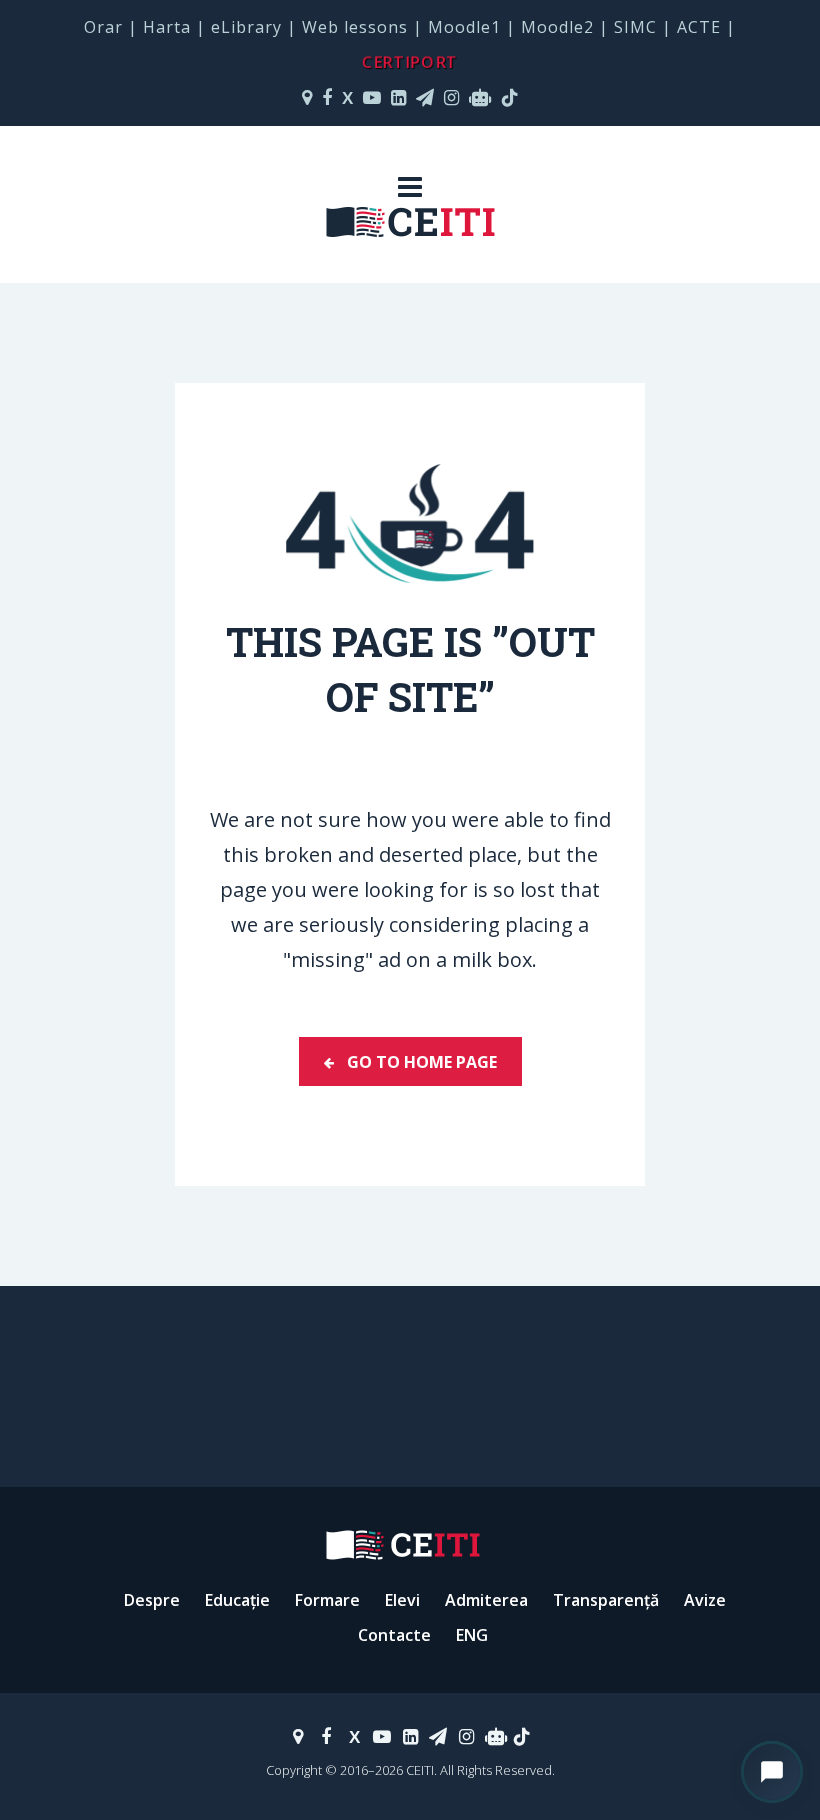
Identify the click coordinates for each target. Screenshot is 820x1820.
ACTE (699, 27)
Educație (237, 1600)
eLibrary (246, 27)
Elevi (402, 1600)
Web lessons (355, 27)
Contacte (394, 1635)
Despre (152, 1600)
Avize (705, 1600)
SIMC (635, 27)
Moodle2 (557, 27)
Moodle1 (464, 27)
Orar (103, 27)
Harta (167, 27)
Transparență (606, 1600)
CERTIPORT (410, 62)
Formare (327, 1600)
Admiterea (486, 1600)
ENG (472, 1635)
